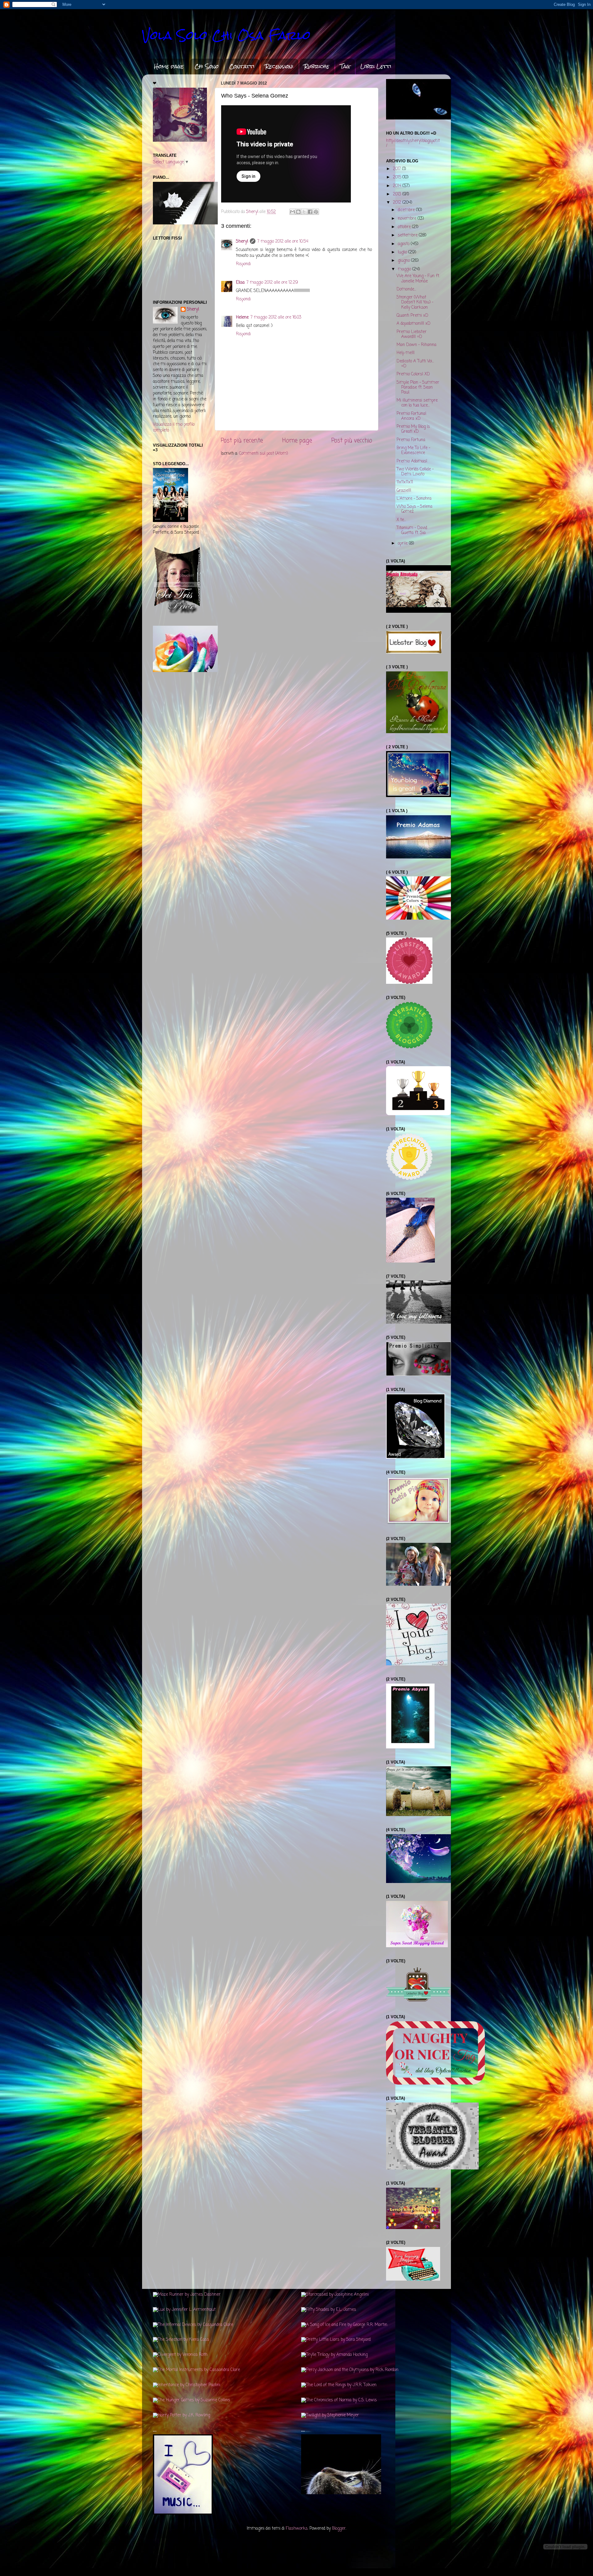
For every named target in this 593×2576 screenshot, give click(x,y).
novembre (408, 219)
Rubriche (317, 66)
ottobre (405, 227)
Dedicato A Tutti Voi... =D (415, 364)
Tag (345, 66)
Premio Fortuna (411, 440)
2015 (398, 177)
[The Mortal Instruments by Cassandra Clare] (196, 2370)
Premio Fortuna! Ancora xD (411, 416)
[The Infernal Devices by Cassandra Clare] (193, 2325)
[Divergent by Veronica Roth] (180, 2355)
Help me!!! (406, 353)
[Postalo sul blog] (298, 212)
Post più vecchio (352, 441)
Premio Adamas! (412, 461)
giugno (404, 261)
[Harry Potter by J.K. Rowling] (181, 2415)
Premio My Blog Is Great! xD (413, 429)
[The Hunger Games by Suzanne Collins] (191, 2400)
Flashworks (297, 2529)
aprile (403, 543)
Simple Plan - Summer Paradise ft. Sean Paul (418, 388)
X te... (401, 520)
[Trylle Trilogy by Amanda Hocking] (334, 2355)
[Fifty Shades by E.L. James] (329, 2310)
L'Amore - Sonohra (414, 499)
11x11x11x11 (405, 482)
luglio (403, 252)
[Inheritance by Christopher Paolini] (187, 2385)
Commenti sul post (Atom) (263, 454)
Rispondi (243, 264)
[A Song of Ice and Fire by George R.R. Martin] (344, 2325)
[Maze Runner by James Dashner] (187, 2295)
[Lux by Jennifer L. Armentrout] (184, 2310)
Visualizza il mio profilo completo (174, 428)
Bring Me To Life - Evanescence (413, 451)
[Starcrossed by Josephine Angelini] (335, 2295)
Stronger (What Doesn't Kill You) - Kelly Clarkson (415, 302)
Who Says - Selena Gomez (414, 509)
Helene (242, 317)
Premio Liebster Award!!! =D (412, 334)
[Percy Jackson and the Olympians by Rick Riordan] (350, 2370)
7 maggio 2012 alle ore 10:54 (283, 242)
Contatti (242, 66)
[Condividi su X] (304, 212)
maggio (405, 269)
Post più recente (242, 441)
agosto (404, 244)
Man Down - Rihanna (416, 345)
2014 (398, 186)
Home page (169, 66)
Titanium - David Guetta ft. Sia (412, 530)
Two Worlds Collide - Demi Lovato (415, 472)
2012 (398, 203)
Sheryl (242, 242)
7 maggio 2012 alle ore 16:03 (276, 317)
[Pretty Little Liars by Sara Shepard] (336, 2340)
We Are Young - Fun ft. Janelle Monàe (418, 279)
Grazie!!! (404, 491)
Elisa (240, 283)
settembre (408, 235)
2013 (398, 194)
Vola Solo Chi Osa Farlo (226, 35)
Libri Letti (376, 66)
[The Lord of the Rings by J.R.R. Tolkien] (339, 2385)
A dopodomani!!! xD (414, 324)
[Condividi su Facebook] (310, 212)
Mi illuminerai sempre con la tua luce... (417, 403)
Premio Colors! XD (413, 374)
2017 (397, 169)
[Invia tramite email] (292, 212)
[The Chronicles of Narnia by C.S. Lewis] (339, 2400)
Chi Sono (207, 66)
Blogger (339, 2529)
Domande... (406, 289)
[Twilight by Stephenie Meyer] (330, 2415)
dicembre (407, 210)
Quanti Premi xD (412, 316)
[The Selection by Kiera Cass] (181, 2340)
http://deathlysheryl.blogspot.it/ (413, 143)
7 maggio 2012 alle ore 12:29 (272, 283)
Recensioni (279, 66)
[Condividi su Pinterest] (316, 212)
